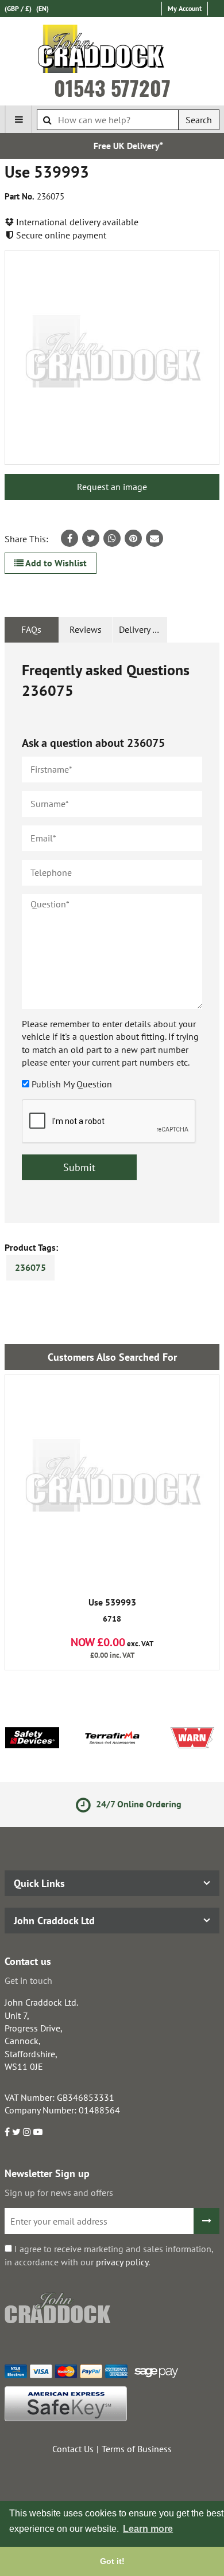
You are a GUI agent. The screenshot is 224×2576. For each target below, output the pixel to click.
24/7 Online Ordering (125, 1804)
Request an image (112, 487)
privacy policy (122, 2262)
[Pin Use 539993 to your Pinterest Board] (133, 538)
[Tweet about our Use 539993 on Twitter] (91, 538)
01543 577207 (112, 88)
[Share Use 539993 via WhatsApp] (112, 538)
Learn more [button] (148, 2529)
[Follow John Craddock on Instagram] (27, 2132)
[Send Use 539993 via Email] (155, 538)
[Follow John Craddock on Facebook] (7, 2132)
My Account (185, 8)
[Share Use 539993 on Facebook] (69, 538)
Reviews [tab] (86, 629)
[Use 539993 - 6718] (112, 1482)
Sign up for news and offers (59, 2193)
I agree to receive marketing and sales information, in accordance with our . (109, 2255)
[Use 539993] (112, 358)
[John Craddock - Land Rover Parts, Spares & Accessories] (112, 51)
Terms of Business (137, 2449)
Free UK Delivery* (116, 146)
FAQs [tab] (31, 629)
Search (199, 120)
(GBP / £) (18, 8)
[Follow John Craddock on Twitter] (16, 2132)
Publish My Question (72, 1084)
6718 (112, 1611)
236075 (30, 1267)
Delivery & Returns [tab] (143, 629)
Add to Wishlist (55, 563)
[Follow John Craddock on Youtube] (38, 2132)
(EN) (43, 8)
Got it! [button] (112, 2561)
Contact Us (73, 2449)
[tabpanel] (112, 933)
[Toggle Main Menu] (18, 119)
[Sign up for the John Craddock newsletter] (206, 2221)
